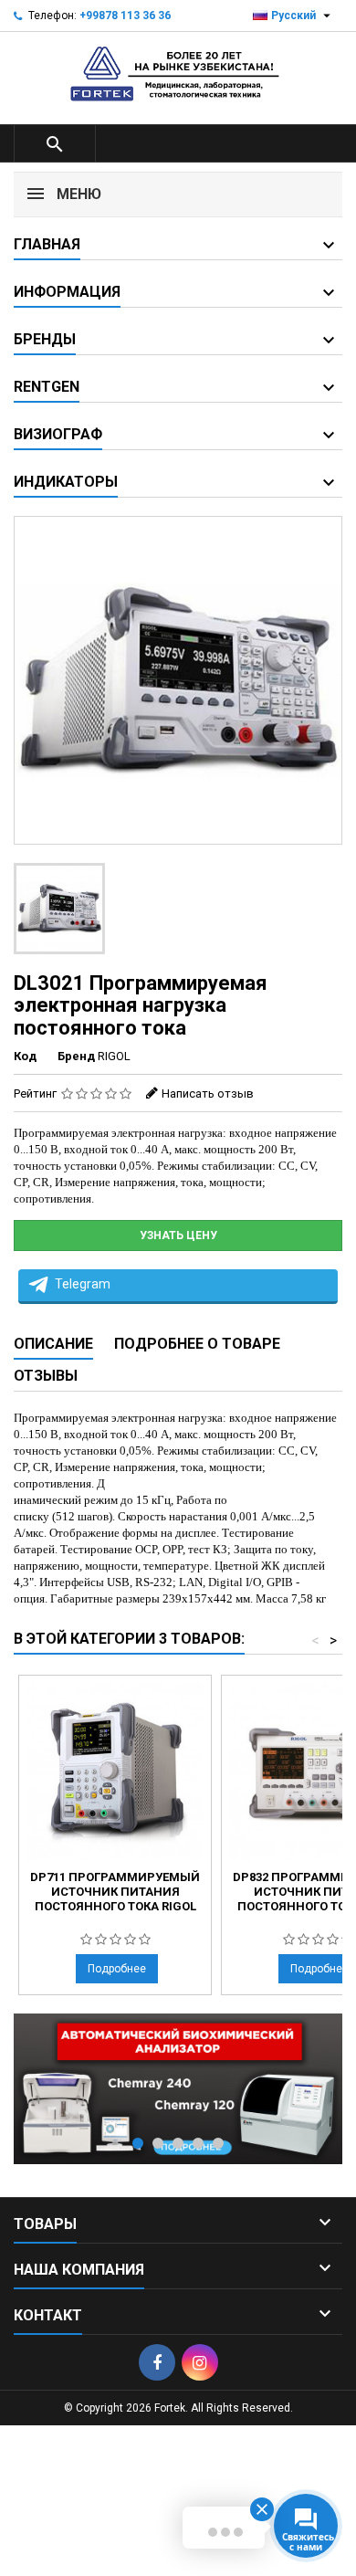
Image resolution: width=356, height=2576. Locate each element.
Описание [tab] (53, 1344)
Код (25, 1056)
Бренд (76, 1056)
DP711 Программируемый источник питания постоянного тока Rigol (115, 1892)
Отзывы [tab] (46, 1376)
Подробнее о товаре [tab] (197, 1344)
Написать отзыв (208, 1093)
